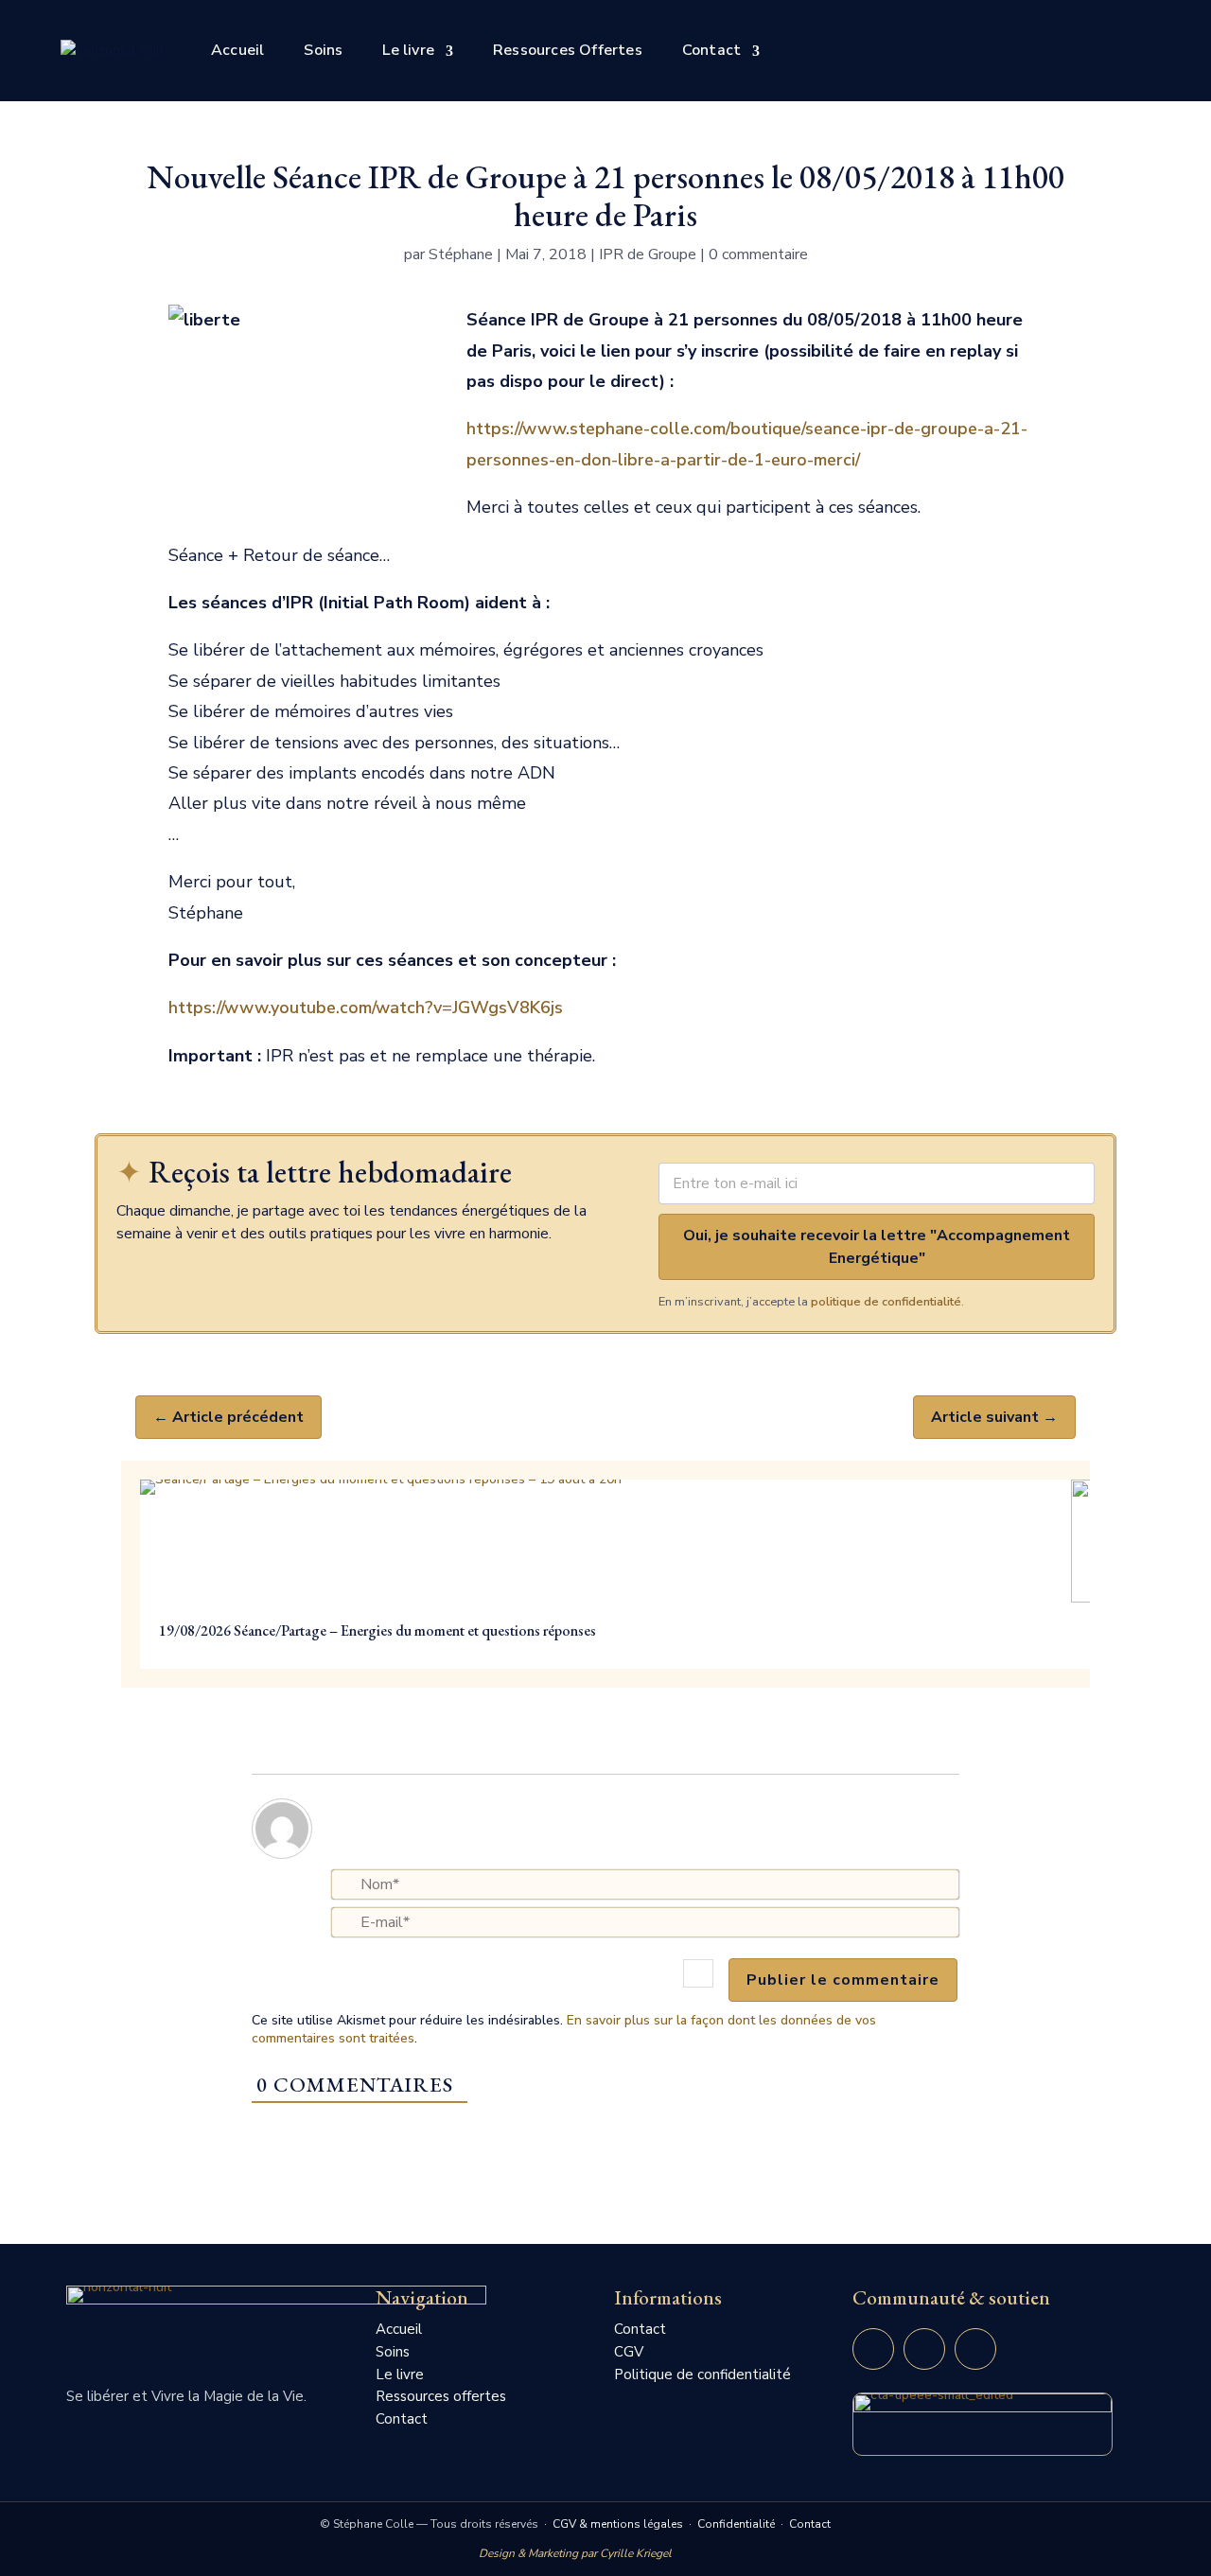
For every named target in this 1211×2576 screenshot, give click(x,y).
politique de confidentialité (886, 1302)
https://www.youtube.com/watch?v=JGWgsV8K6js (366, 1008)
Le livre (408, 50)
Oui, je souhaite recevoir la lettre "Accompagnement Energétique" (877, 1247)
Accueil (237, 50)
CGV (629, 2352)
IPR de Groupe (648, 254)
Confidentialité (736, 2524)
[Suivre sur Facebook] (924, 2349)
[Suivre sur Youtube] (873, 2349)
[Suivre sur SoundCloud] (975, 2349)
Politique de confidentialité (702, 2374)
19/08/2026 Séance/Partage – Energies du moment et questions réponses (377, 1630)
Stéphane (461, 254)
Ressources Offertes (568, 50)
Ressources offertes (441, 2396)
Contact (711, 50)
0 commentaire (758, 254)
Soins (323, 50)
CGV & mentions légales (618, 2524)
